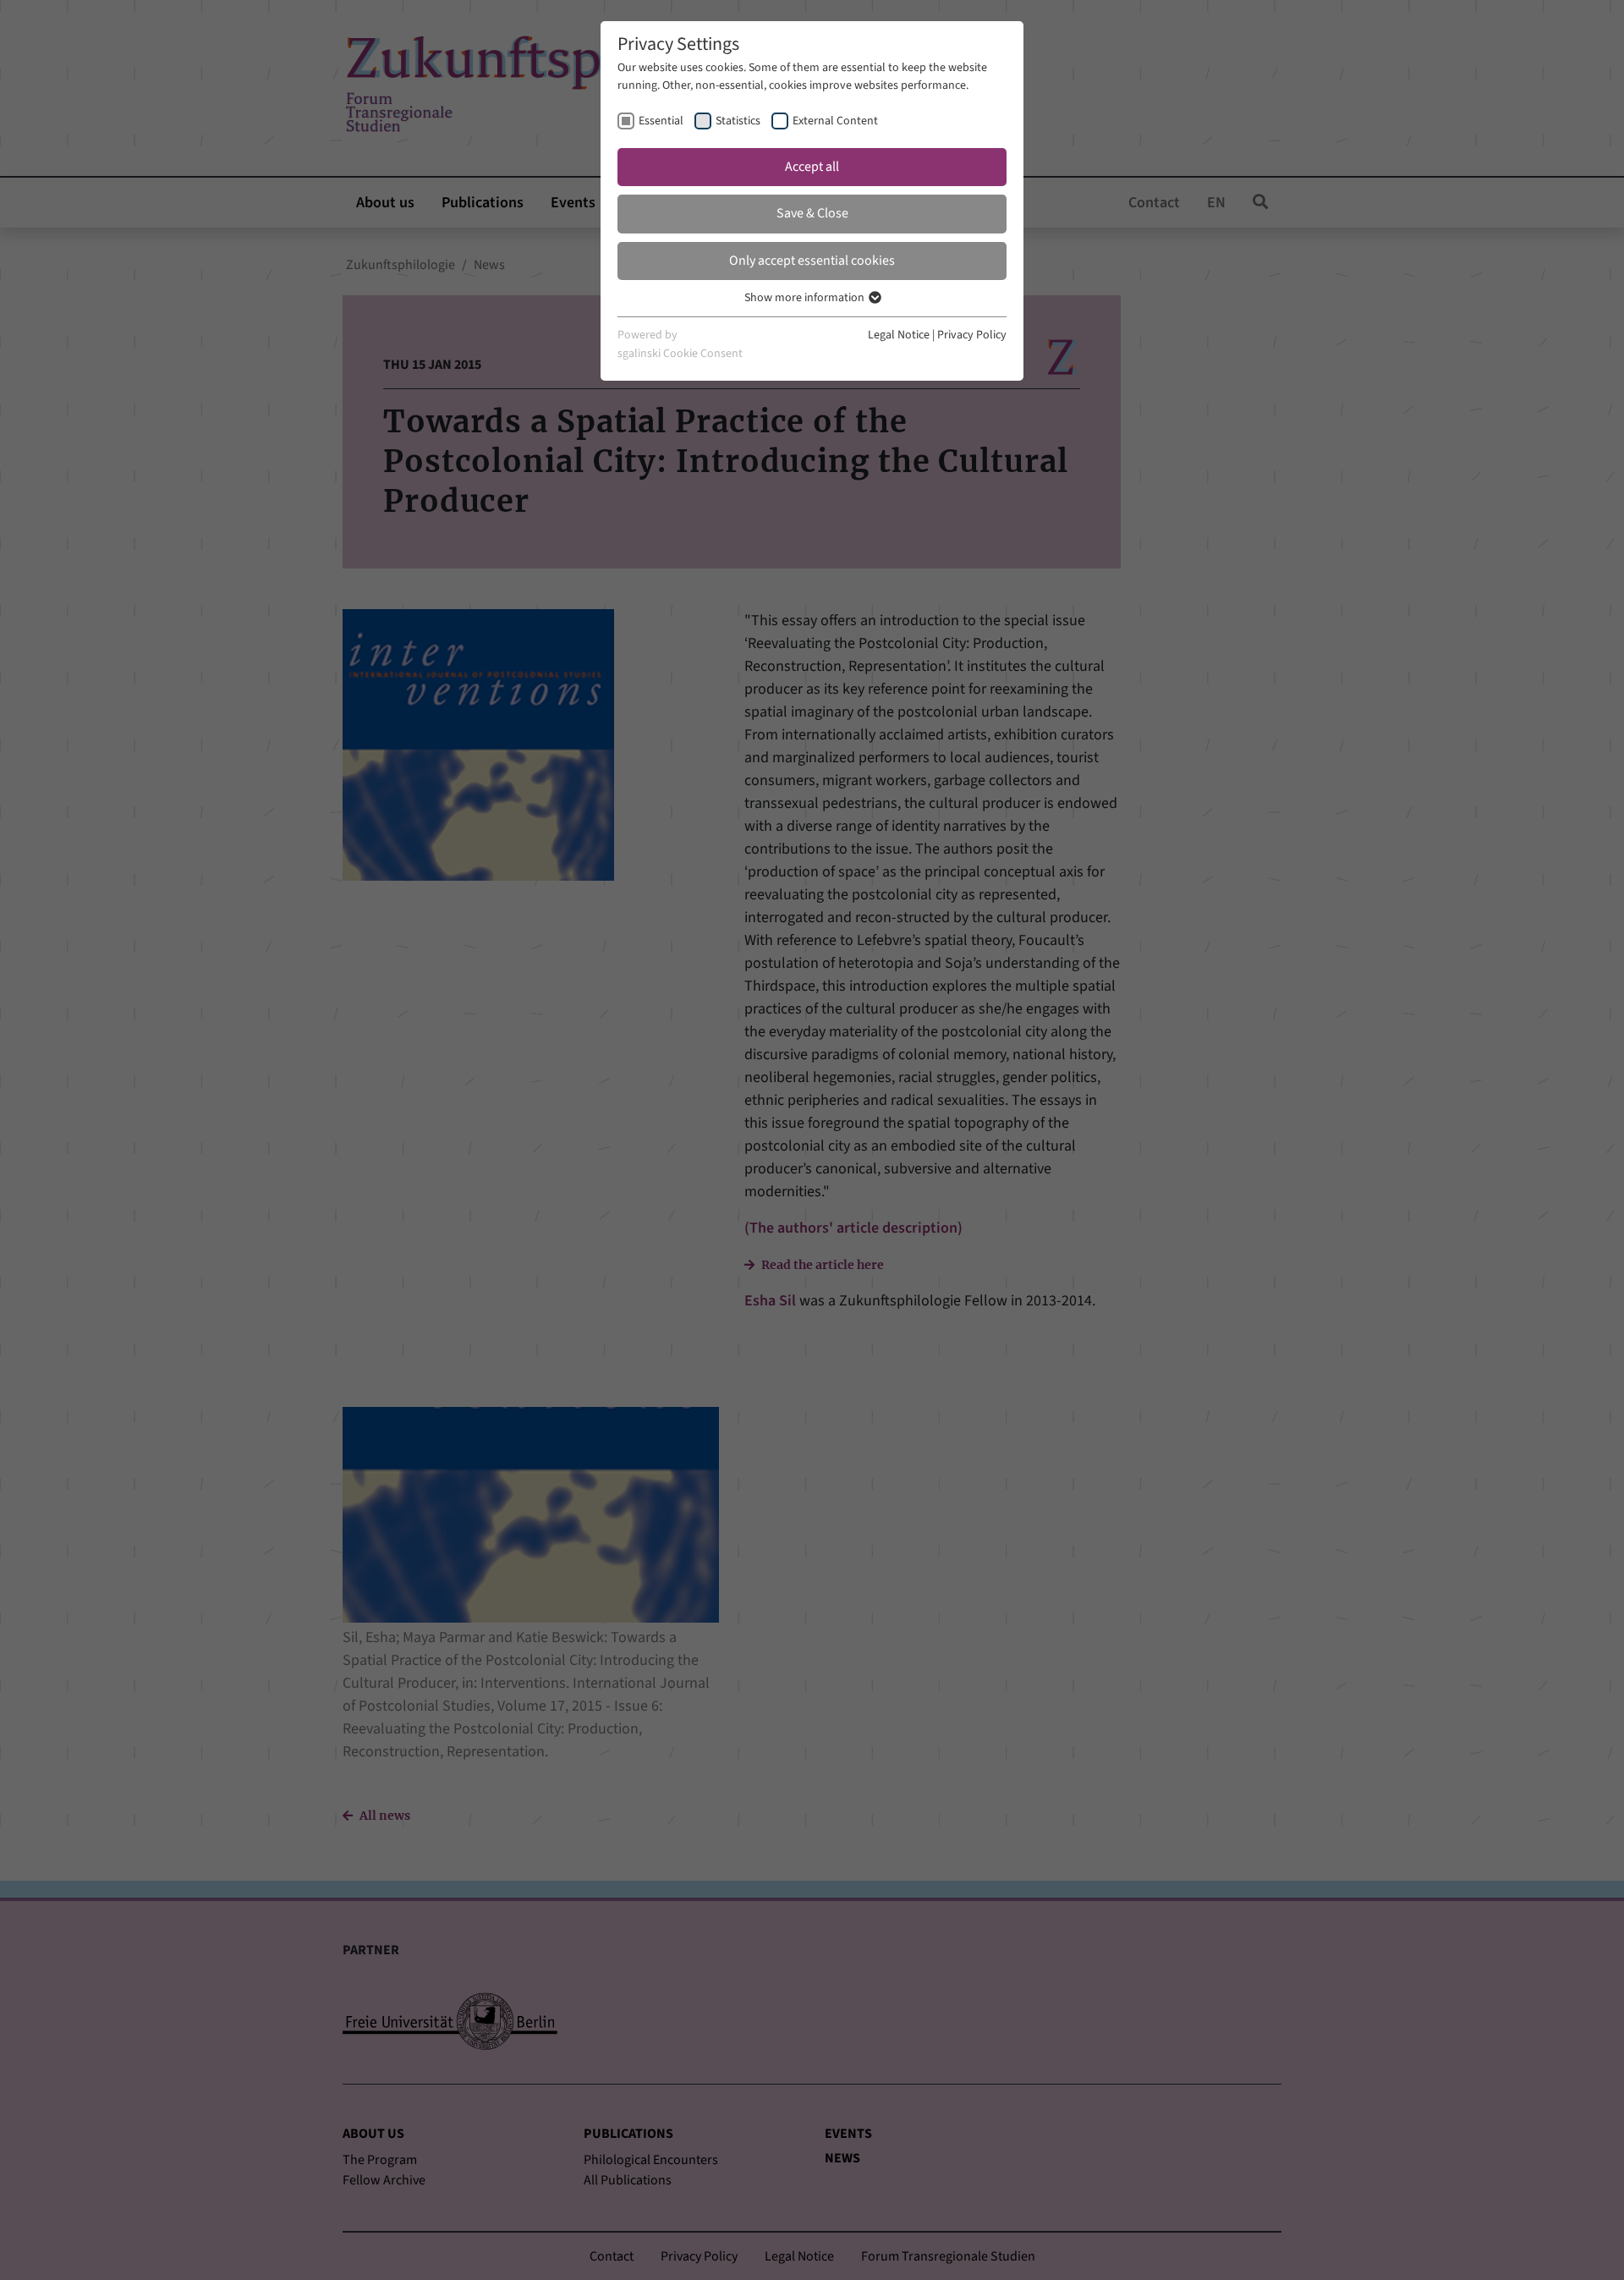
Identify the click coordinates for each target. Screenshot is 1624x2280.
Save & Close (812, 213)
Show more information (806, 298)
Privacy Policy (972, 335)
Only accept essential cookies (812, 261)
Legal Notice (899, 335)
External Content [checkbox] (835, 121)
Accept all (812, 167)
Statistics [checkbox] (738, 121)
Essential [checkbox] (661, 121)
